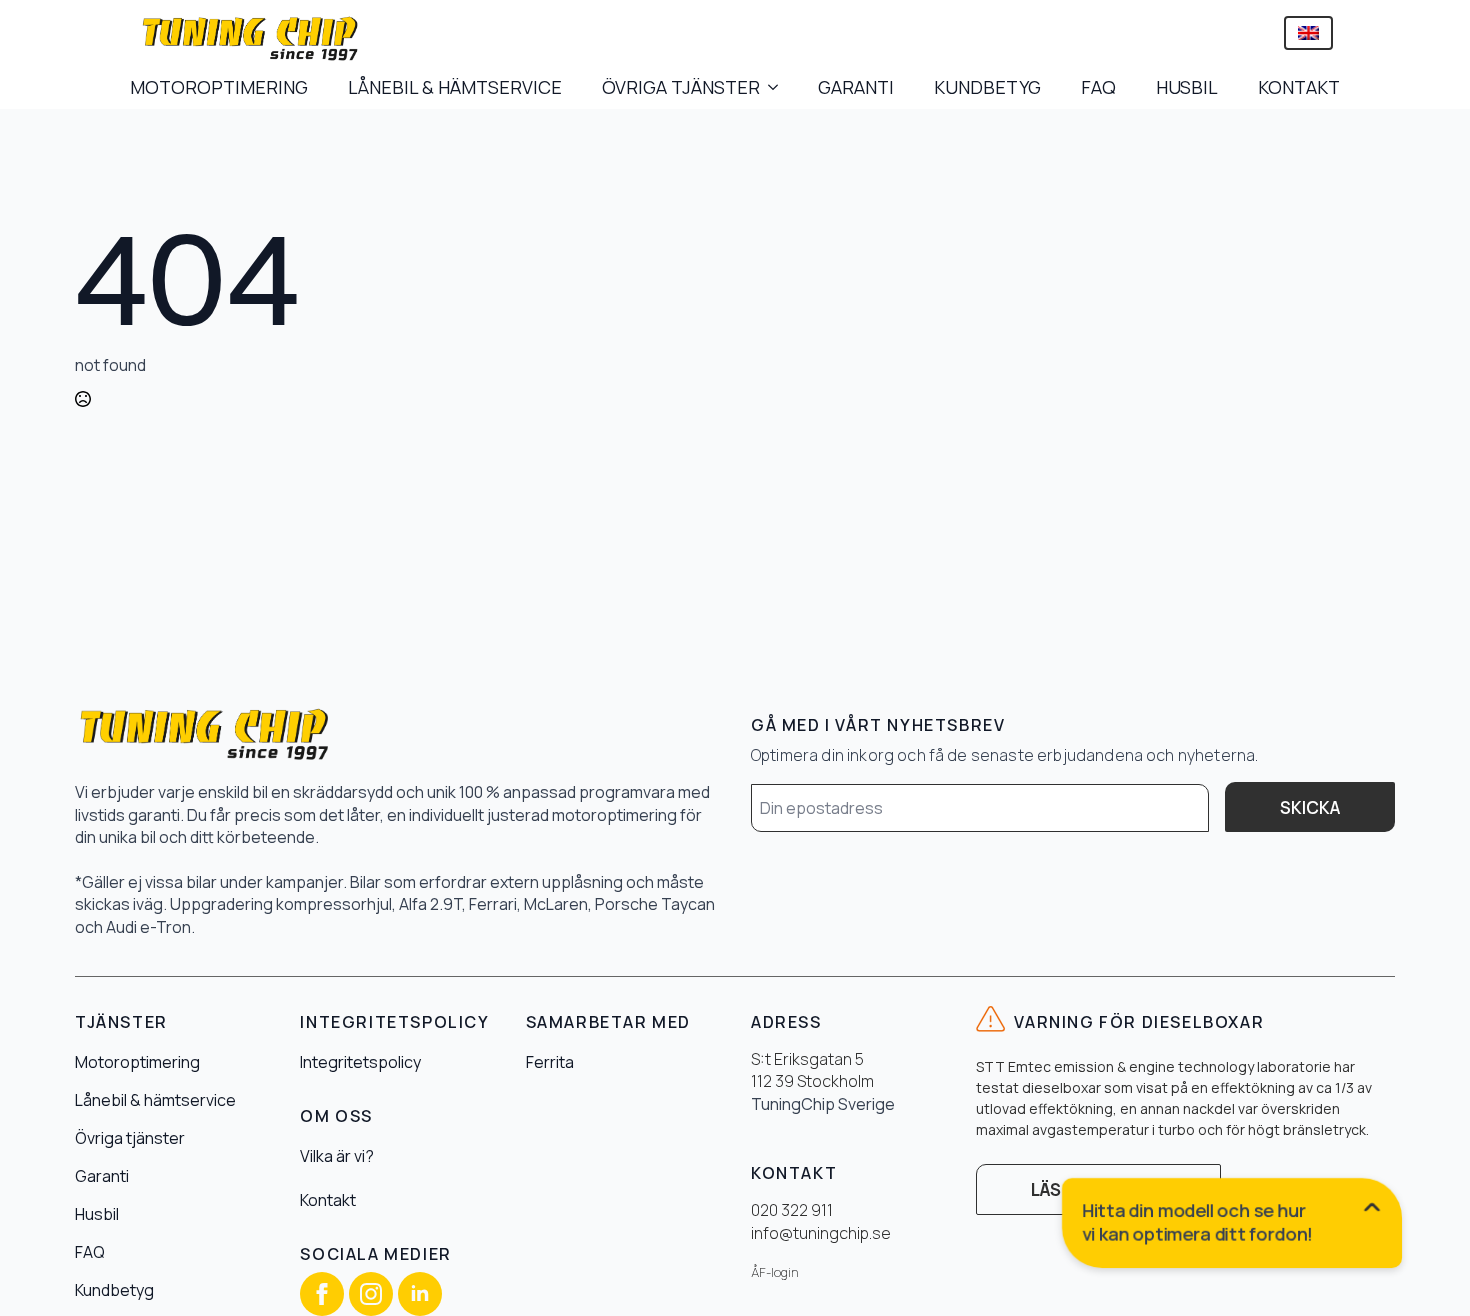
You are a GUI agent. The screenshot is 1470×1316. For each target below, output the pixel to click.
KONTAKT (1299, 87)
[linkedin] (420, 1294)
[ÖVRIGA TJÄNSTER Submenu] (779, 87)
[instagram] (371, 1294)
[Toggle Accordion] (1233, 1227)
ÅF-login (775, 1272)
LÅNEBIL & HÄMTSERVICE (455, 87)
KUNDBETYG (987, 87)
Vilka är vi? (337, 1156)
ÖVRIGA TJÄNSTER (681, 87)
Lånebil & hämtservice (155, 1100)
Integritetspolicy (360, 1062)
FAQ (1098, 87)
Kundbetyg (114, 1290)
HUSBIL (1187, 87)
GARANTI (856, 87)
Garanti (102, 1176)
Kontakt (328, 1200)
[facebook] (322, 1294)
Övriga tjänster (130, 1138)
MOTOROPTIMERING (219, 87)
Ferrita (550, 1062)
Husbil (97, 1214)
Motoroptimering (137, 1062)
